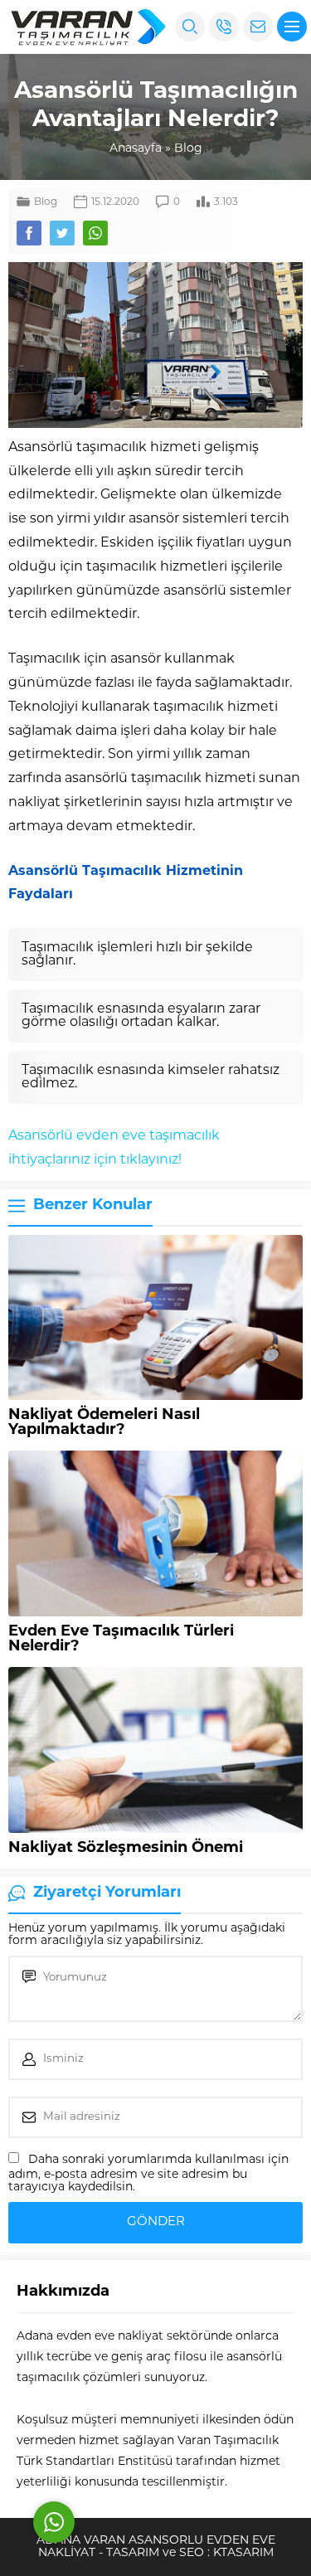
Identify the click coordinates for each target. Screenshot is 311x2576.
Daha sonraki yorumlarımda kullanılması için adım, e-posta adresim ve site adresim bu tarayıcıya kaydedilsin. (148, 2174)
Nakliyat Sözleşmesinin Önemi (126, 1849)
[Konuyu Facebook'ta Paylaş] (29, 233)
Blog (188, 149)
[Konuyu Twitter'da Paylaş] (62, 233)
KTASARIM (243, 2553)
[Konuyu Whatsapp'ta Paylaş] (95, 233)
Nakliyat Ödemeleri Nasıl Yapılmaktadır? (104, 1423)
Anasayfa (136, 149)
